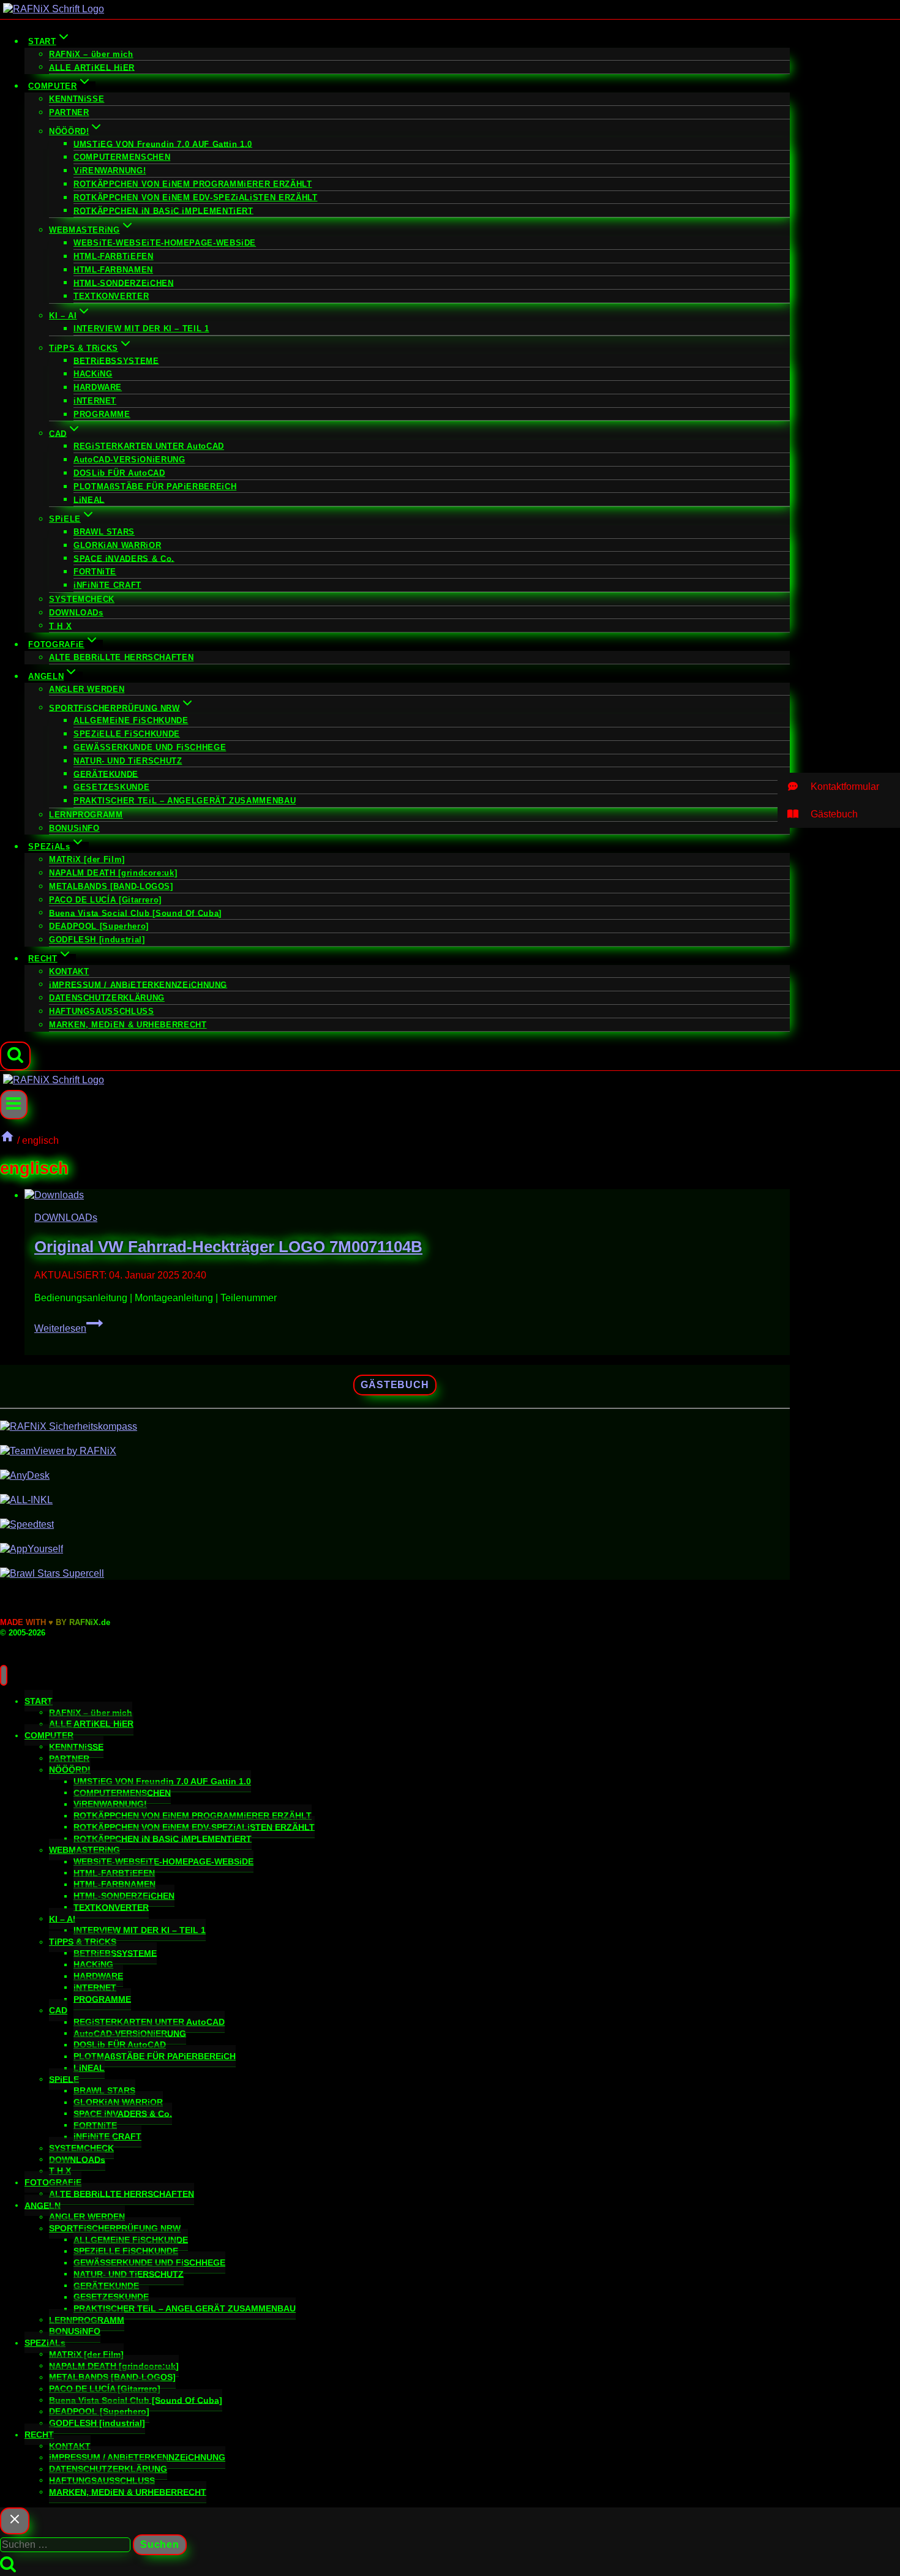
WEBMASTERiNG (84, 1850)
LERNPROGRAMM (86, 815)
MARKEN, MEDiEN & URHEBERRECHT (128, 1025)
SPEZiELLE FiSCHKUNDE (127, 734)
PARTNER (69, 112)
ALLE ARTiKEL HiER (92, 67)
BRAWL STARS (104, 532)
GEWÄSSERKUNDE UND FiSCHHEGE (150, 747)
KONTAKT (69, 971)
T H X (60, 625)
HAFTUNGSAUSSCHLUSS (102, 1011)
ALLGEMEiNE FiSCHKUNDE (131, 720)
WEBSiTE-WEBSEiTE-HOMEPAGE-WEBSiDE (165, 243)
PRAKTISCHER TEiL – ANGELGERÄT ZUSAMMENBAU (185, 801)
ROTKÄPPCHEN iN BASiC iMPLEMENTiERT (163, 210)
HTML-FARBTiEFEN (114, 256)
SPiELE (64, 2079)
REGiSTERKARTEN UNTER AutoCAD (149, 446)
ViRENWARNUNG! (110, 171)
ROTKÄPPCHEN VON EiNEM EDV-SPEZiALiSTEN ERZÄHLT (195, 197)
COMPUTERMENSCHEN (122, 157)
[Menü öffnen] (14, 1104)
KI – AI (62, 1918)
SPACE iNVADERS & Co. (124, 558)
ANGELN (43, 2205)
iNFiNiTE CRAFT (107, 585)
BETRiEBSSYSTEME (116, 360)
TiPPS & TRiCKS (83, 1942)
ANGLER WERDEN (87, 689)
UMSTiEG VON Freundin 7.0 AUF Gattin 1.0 (163, 144)
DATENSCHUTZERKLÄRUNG (107, 998)
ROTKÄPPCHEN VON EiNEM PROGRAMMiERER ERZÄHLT (193, 184)
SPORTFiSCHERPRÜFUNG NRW (115, 2228)
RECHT (39, 2435)
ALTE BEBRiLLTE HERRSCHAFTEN (121, 657)
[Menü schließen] (4, 1675)
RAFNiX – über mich (91, 54)
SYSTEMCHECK (82, 599)
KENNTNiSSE (77, 99)
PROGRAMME (102, 414)
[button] (839, 787)
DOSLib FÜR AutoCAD (119, 473)
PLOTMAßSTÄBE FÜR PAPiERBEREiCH (155, 486)
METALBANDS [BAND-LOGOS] (111, 886)
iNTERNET (95, 401)
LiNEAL (89, 499)
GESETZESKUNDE (111, 787)
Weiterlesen (69, 1328)
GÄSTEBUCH (395, 1385)
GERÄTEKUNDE (106, 774)
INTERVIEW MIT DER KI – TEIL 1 (141, 329)
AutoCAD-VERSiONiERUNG (129, 460)
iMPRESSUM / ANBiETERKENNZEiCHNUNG (138, 984)
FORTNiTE (95, 572)
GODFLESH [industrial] (97, 940)
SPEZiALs (45, 2343)
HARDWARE (98, 387)
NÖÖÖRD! (70, 1770)
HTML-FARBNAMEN (113, 270)
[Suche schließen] (15, 2521)
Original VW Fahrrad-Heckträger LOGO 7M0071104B (228, 1247)
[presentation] (407, 1196)
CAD (58, 2010)
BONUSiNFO (74, 828)
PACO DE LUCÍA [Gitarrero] (105, 900)
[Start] (7, 1140)
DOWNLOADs (76, 613)
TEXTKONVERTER (111, 296)
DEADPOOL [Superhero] (99, 926)
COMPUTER (49, 1735)
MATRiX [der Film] (87, 859)
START (39, 1701)
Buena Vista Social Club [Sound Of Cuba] (135, 913)
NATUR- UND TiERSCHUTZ (128, 761)
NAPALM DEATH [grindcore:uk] (113, 873)
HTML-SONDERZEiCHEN (124, 283)
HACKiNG (93, 374)
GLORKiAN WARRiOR (117, 545)
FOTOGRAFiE (53, 2182)
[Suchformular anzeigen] (15, 1056)
